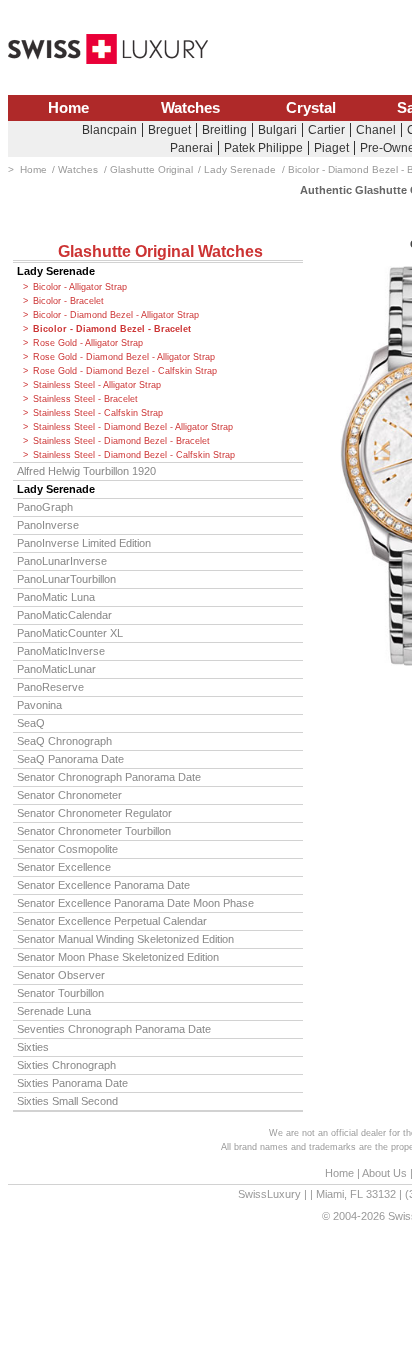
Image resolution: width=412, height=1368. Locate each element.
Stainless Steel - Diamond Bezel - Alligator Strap (133, 427)
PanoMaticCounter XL (70, 633)
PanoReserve (50, 687)
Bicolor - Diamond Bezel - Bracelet (112, 329)
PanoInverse (48, 525)
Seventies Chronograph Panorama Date (114, 1029)
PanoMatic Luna (56, 597)
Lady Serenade (56, 271)
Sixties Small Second (67, 1101)
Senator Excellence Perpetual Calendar (112, 921)
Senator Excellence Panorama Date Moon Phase (135, 903)
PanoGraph (45, 507)
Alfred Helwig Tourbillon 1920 (86, 471)
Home (68, 108)
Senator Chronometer (69, 795)
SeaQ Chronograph (64, 741)
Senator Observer (61, 975)
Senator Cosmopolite (67, 849)
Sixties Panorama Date (72, 1083)
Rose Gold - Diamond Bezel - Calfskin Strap (125, 371)
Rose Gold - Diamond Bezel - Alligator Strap (124, 357)
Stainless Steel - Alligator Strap (97, 385)
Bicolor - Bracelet (68, 301)
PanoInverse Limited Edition (84, 543)
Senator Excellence (64, 867)
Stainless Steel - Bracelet (85, 399)
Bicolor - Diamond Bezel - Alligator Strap (116, 315)
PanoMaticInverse (61, 651)
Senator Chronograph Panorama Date (109, 777)
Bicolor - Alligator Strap (80, 287)
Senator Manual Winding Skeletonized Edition (125, 939)
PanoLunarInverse (62, 561)
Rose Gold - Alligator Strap (88, 343)
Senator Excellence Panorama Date (103, 885)
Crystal (311, 108)
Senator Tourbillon (60, 993)
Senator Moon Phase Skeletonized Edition (118, 957)
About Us (384, 1173)
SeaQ (31, 723)
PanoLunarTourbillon (66, 579)
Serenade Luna (54, 1011)
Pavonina (39, 705)
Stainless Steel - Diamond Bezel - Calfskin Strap (134, 455)
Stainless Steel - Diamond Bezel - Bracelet (121, 441)
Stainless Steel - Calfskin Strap (98, 413)
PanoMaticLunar (56, 669)
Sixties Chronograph (66, 1065)
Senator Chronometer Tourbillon (94, 831)
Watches (190, 108)
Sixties (33, 1047)
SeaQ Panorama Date (70, 759)
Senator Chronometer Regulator (94, 813)
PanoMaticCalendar (64, 615)
